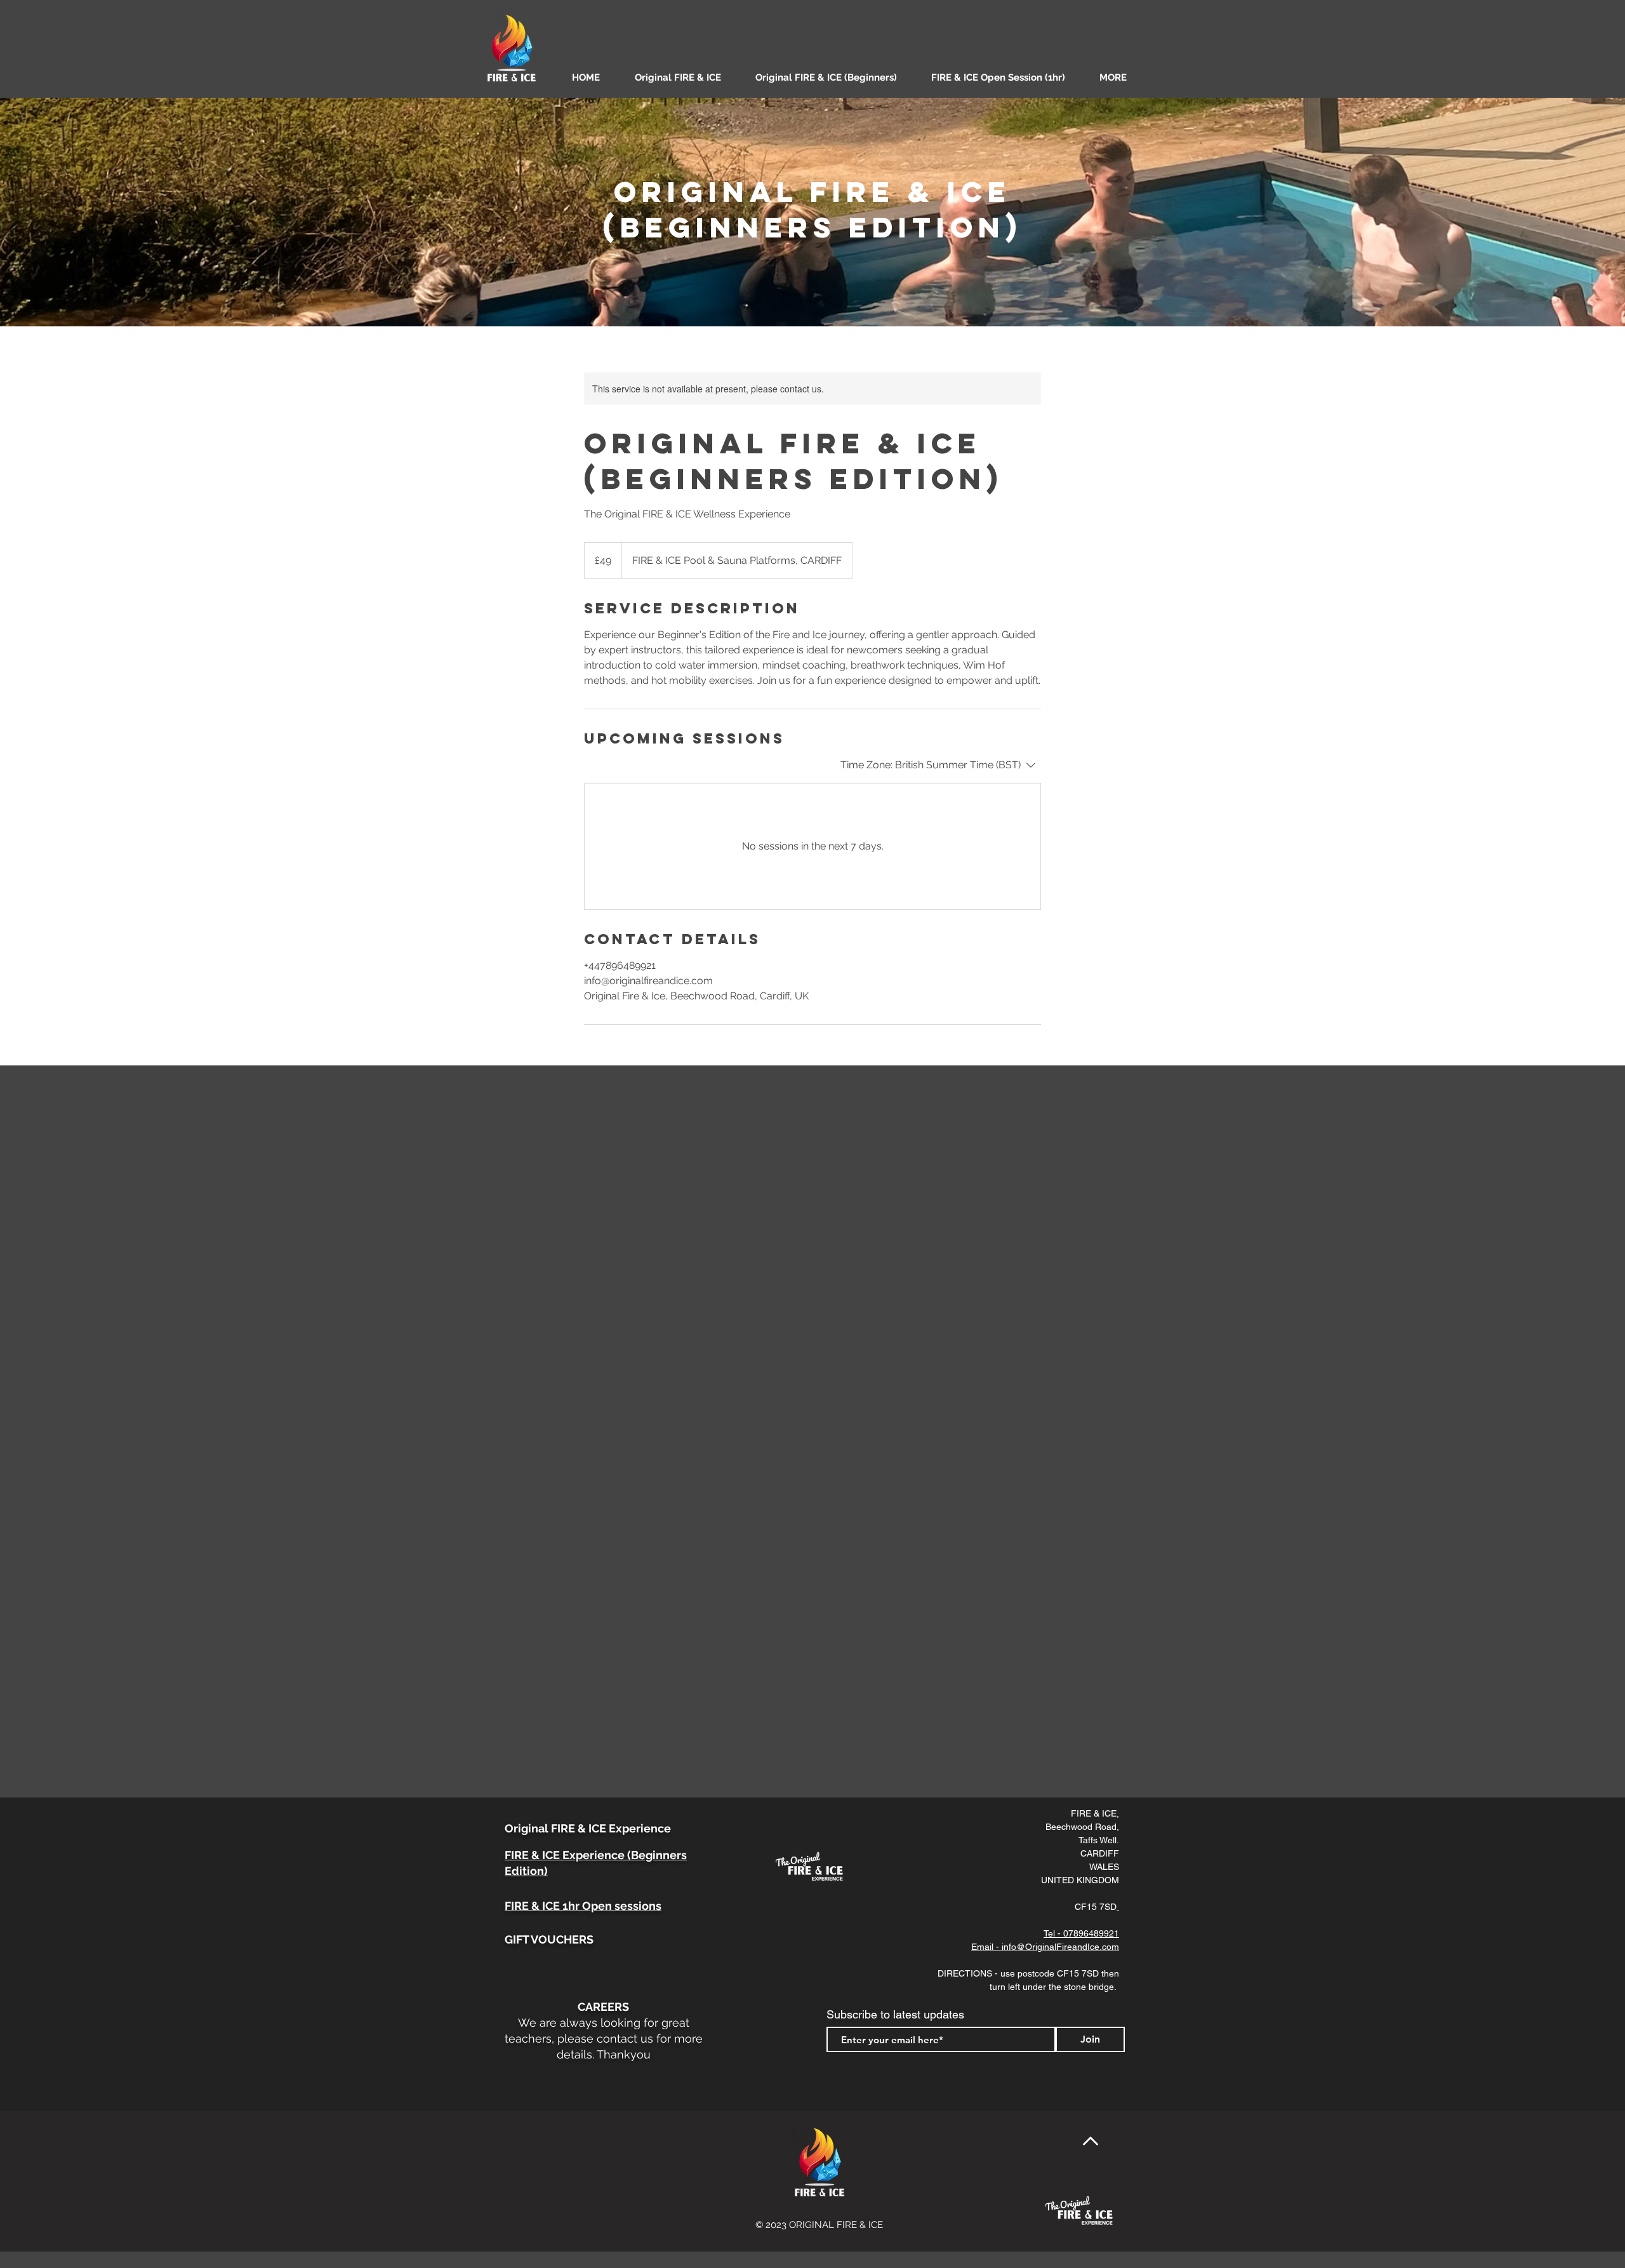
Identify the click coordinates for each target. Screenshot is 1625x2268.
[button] (1121, 77)
